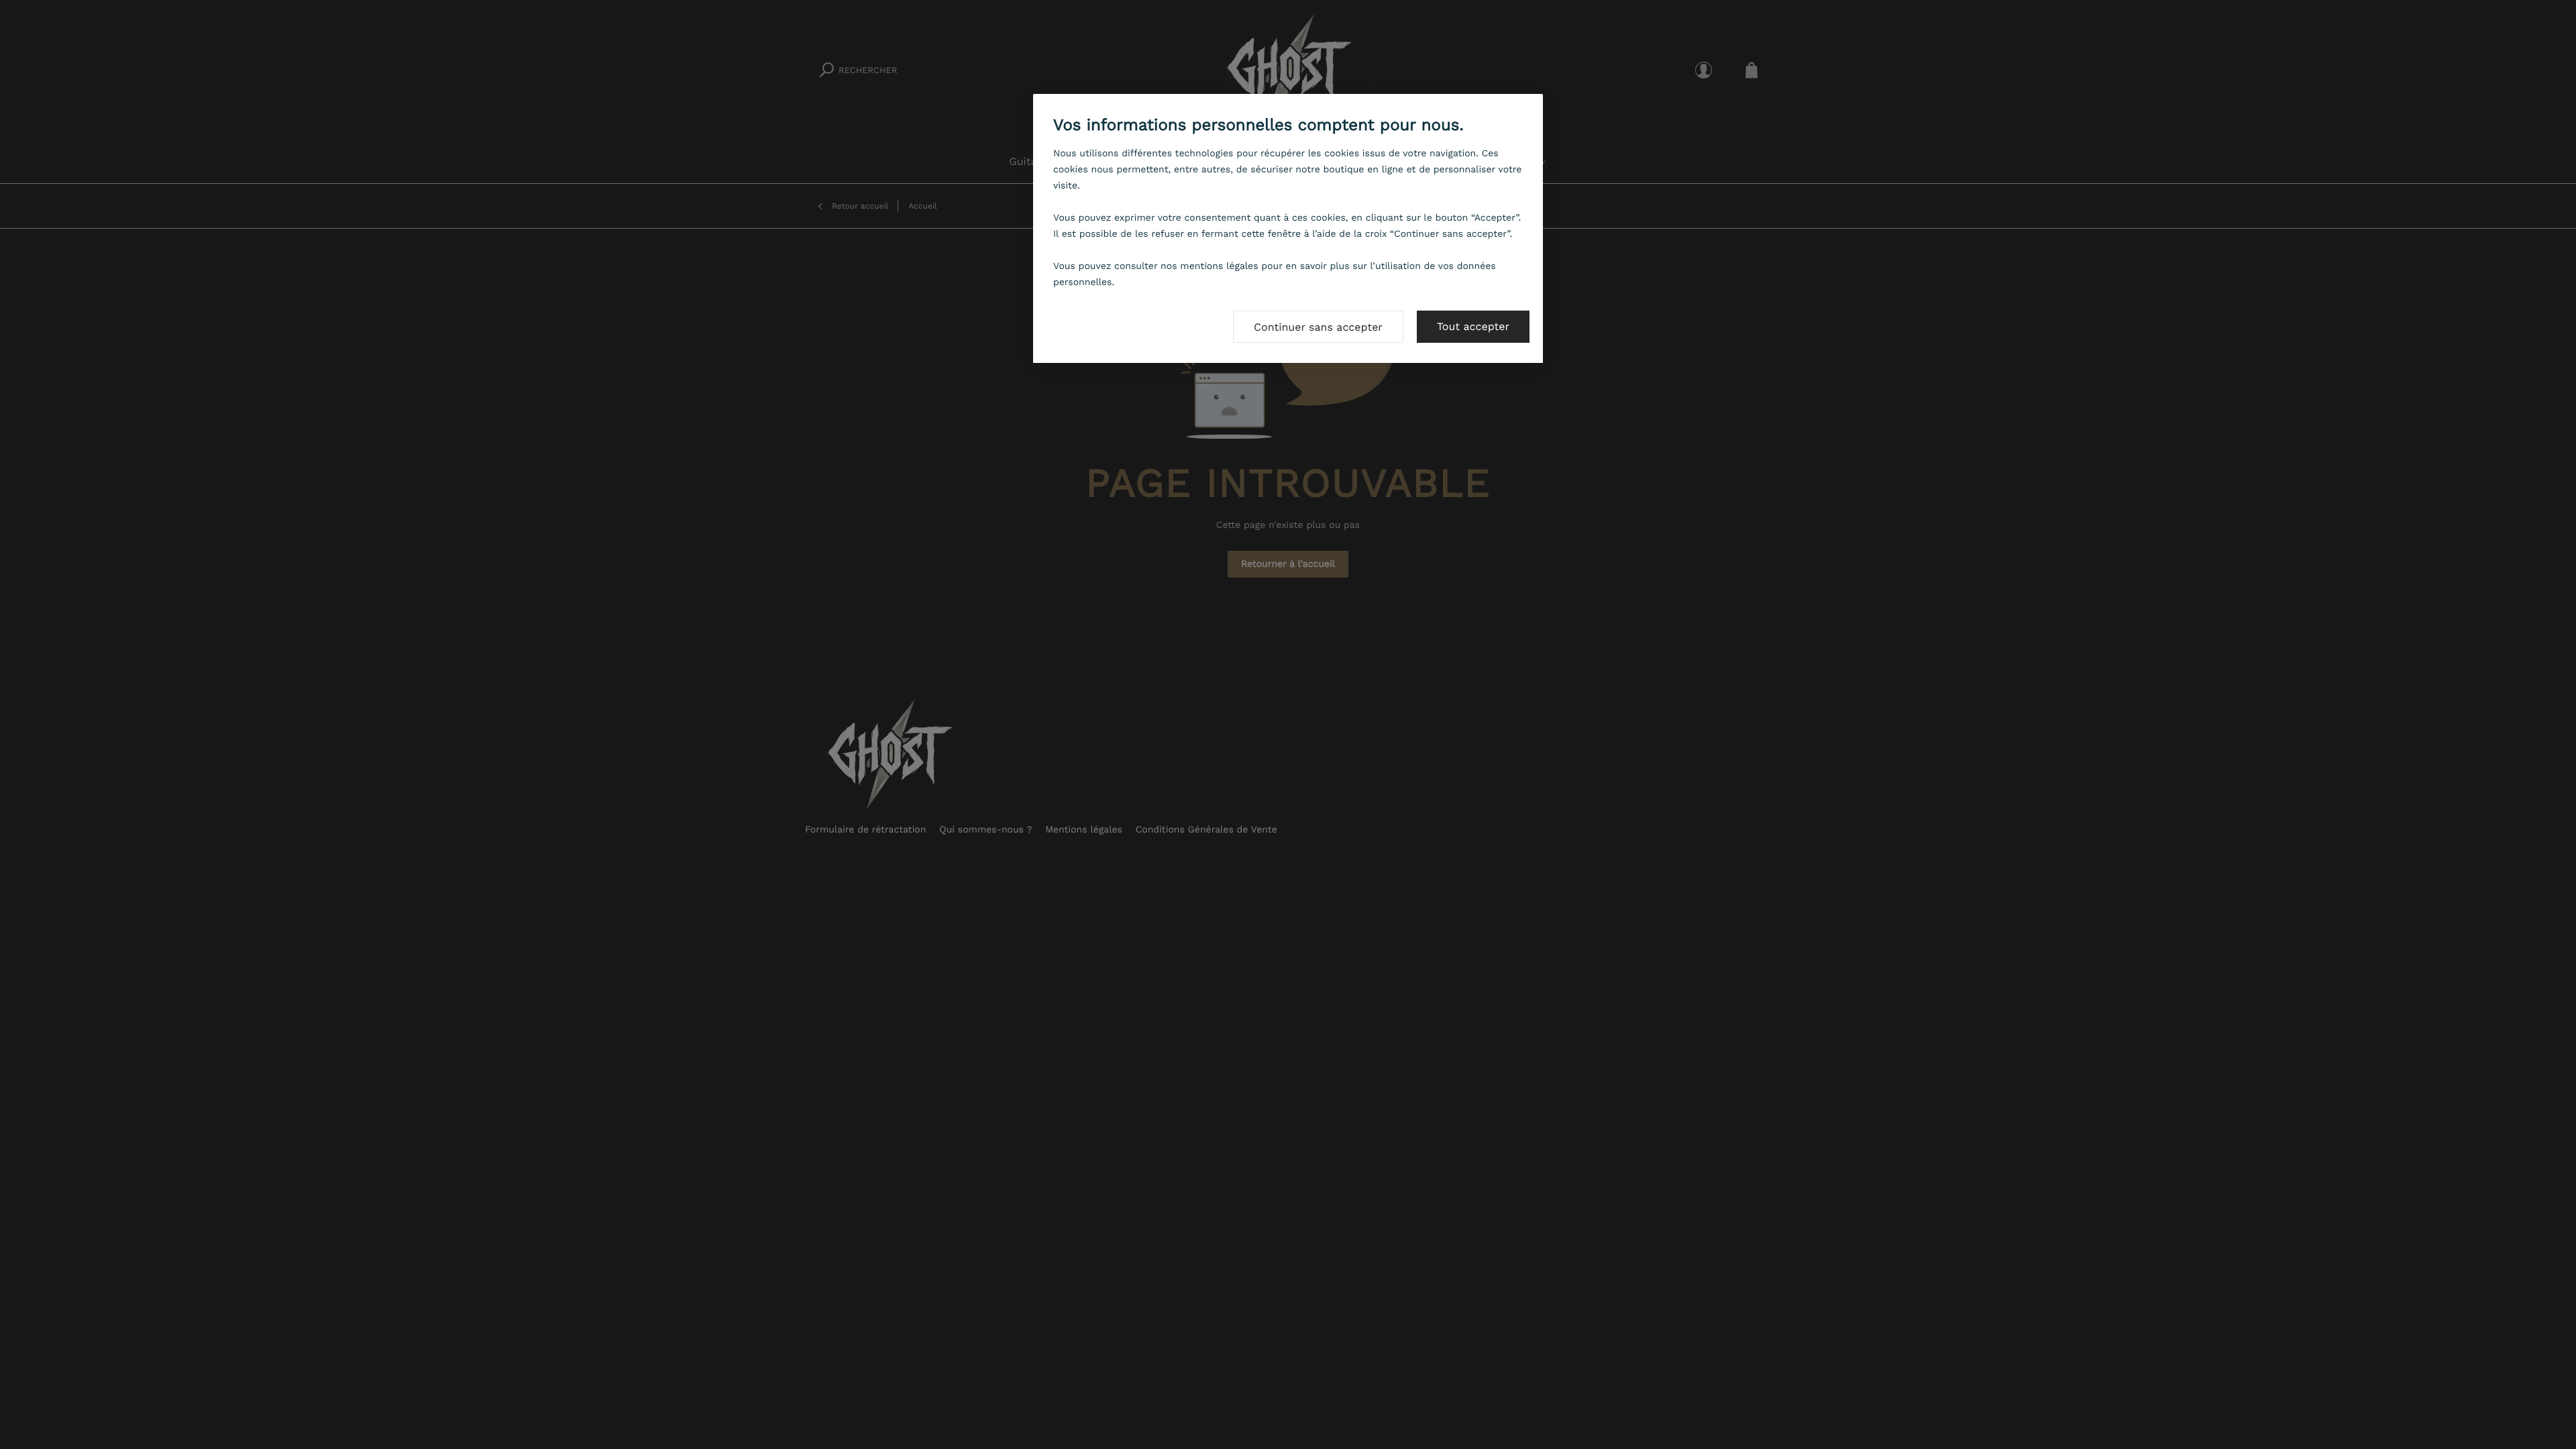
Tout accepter (1473, 326)
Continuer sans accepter (1318, 327)
